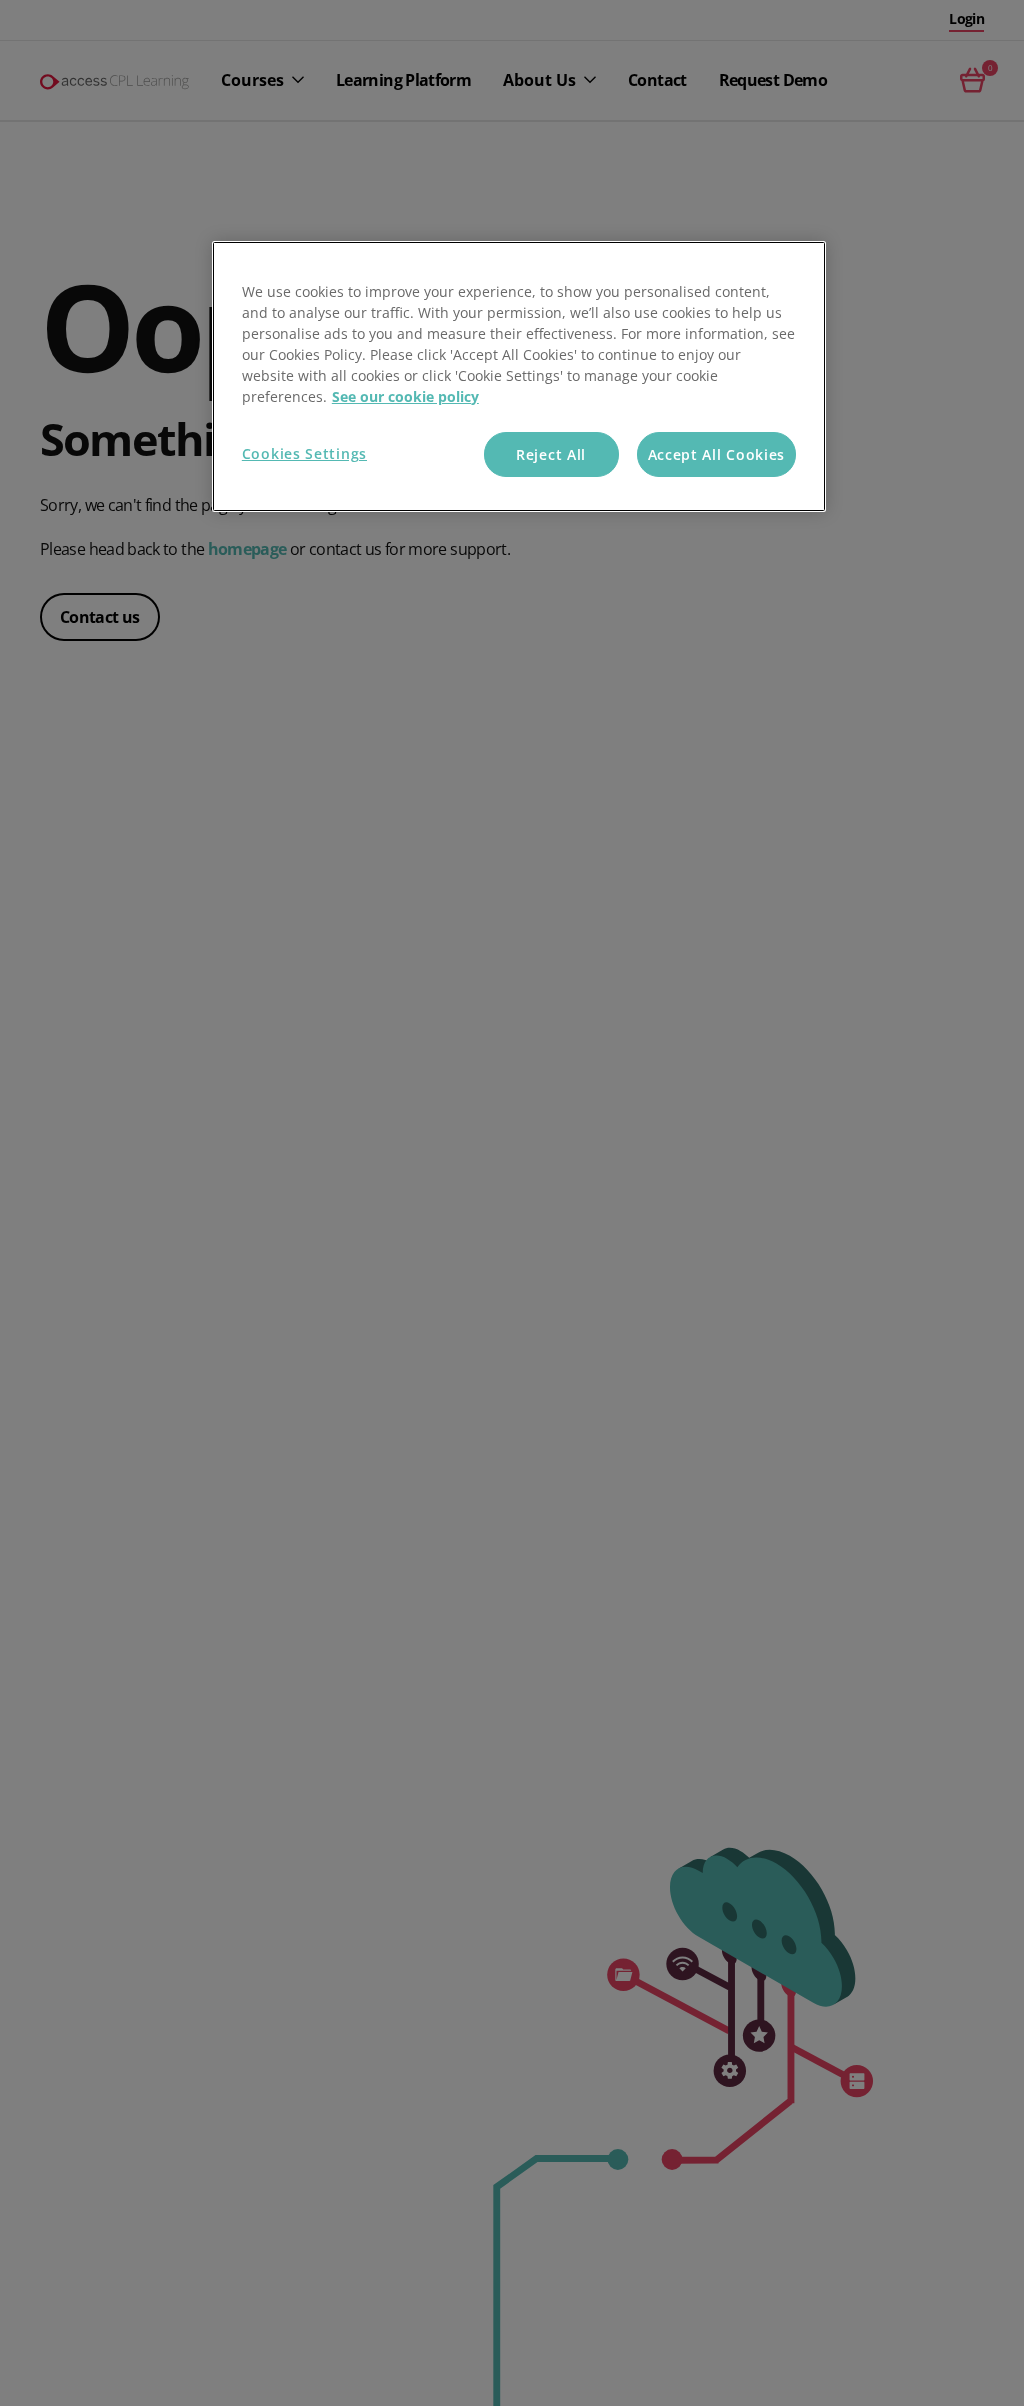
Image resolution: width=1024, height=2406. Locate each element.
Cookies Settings (304, 453)
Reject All (551, 454)
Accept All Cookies (717, 454)
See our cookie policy (405, 396)
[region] (519, 377)
